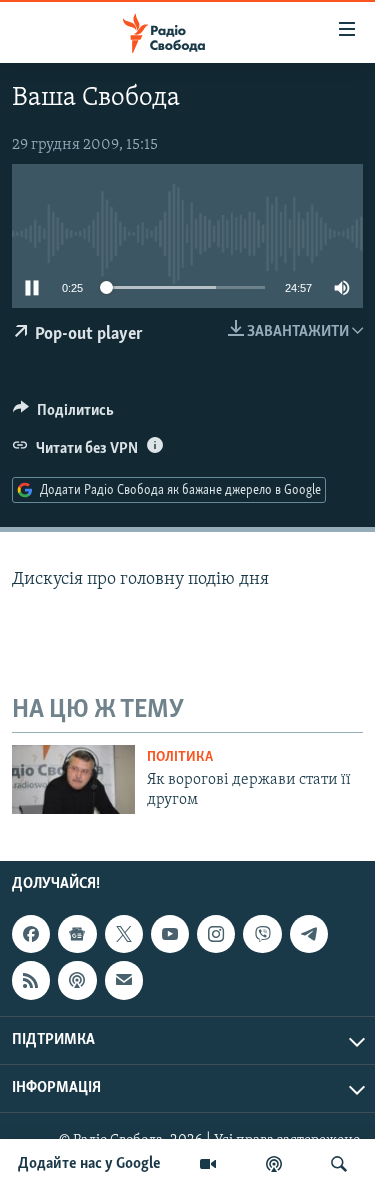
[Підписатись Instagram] (216, 934)
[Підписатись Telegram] (309, 934)
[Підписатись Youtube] (170, 934)
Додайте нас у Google (89, 1164)
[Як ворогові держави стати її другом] (73, 779)
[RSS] (31, 980)
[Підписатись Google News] (77, 934)
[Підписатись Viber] (262, 934)
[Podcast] (77, 980)
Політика (180, 757)
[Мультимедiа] (208, 1164)
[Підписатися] (124, 980)
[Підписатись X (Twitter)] (124, 934)
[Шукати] (339, 1164)
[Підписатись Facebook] (31, 934)
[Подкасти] (274, 1164)
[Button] (63, 415)
